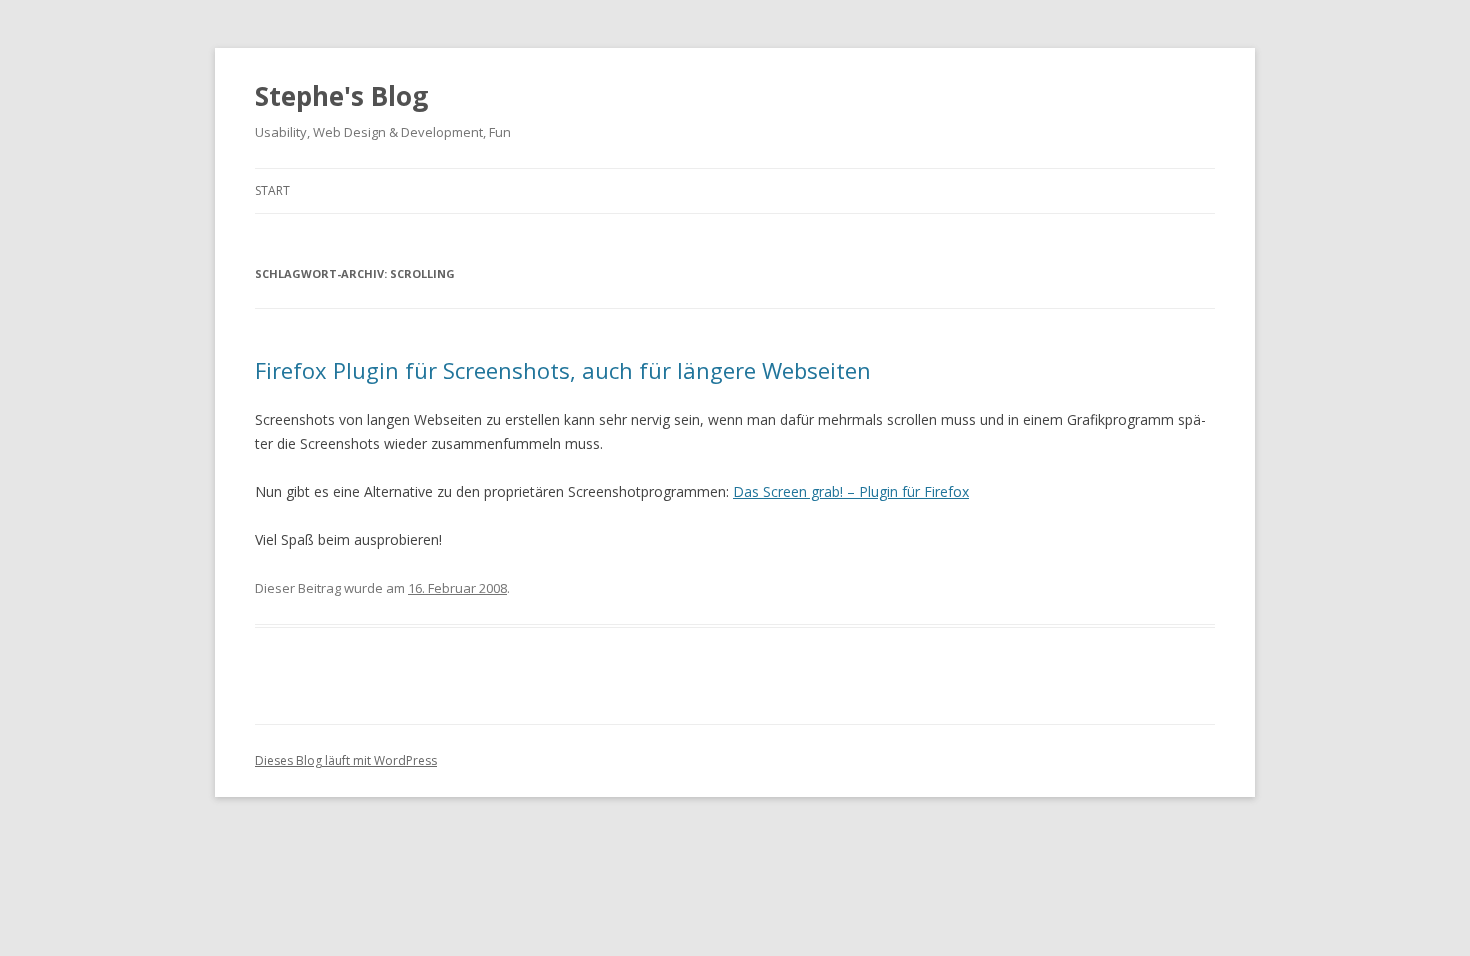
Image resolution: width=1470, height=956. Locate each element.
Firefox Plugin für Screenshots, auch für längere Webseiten (563, 370)
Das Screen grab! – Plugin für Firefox (851, 491)
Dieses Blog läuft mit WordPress (346, 760)
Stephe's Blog (341, 96)
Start (272, 190)
